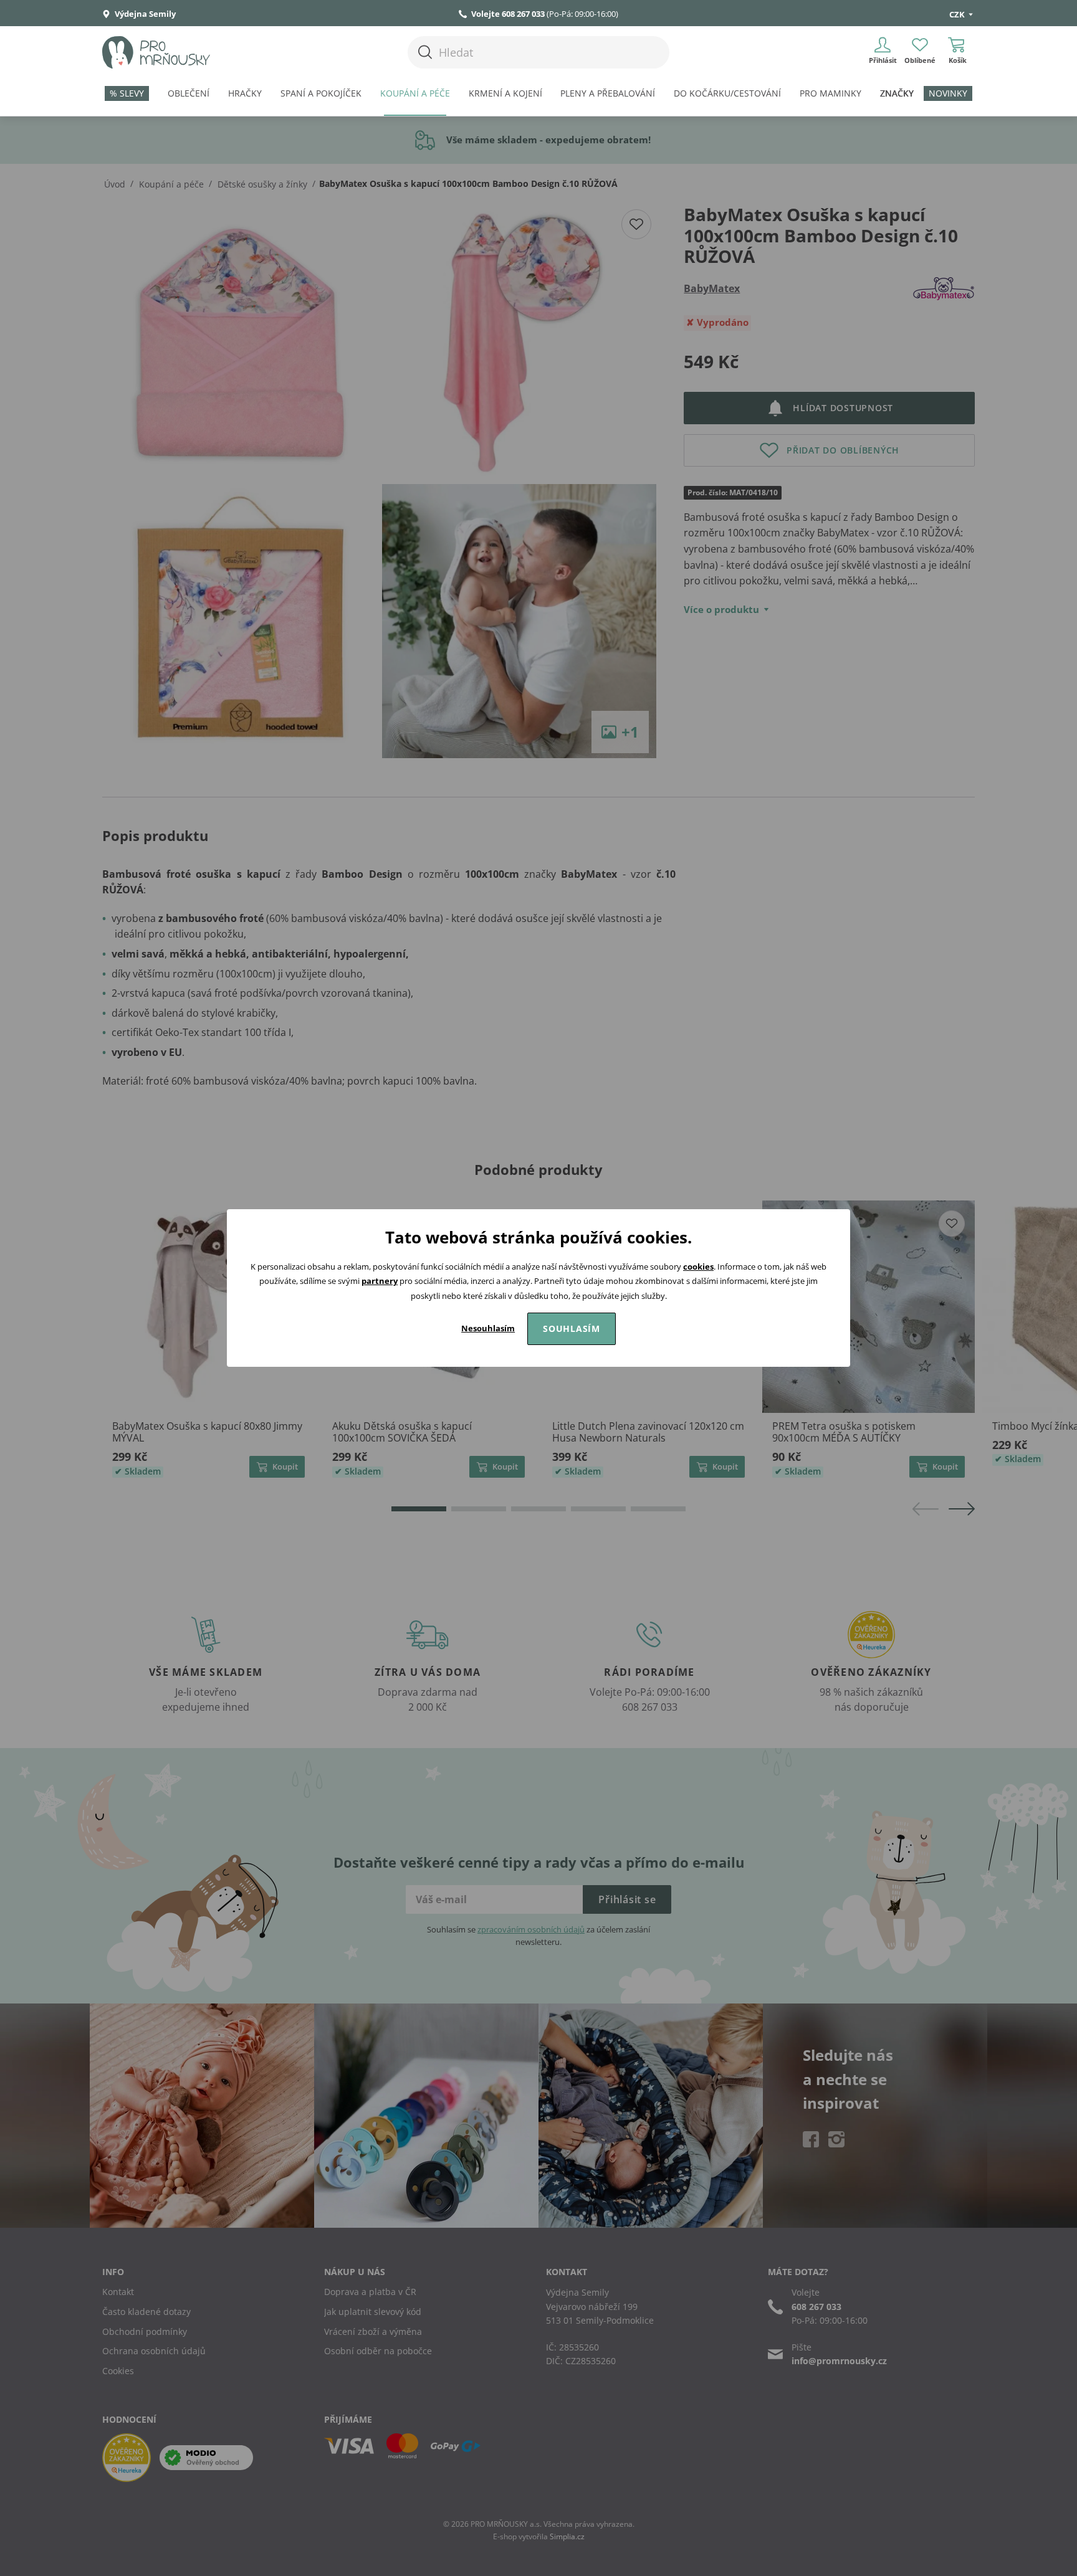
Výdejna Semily (144, 14)
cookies (698, 1267)
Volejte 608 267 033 (508, 14)
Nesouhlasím (488, 1328)
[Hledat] (425, 52)
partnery (380, 1281)
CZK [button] (958, 14)
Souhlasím (572, 1328)
